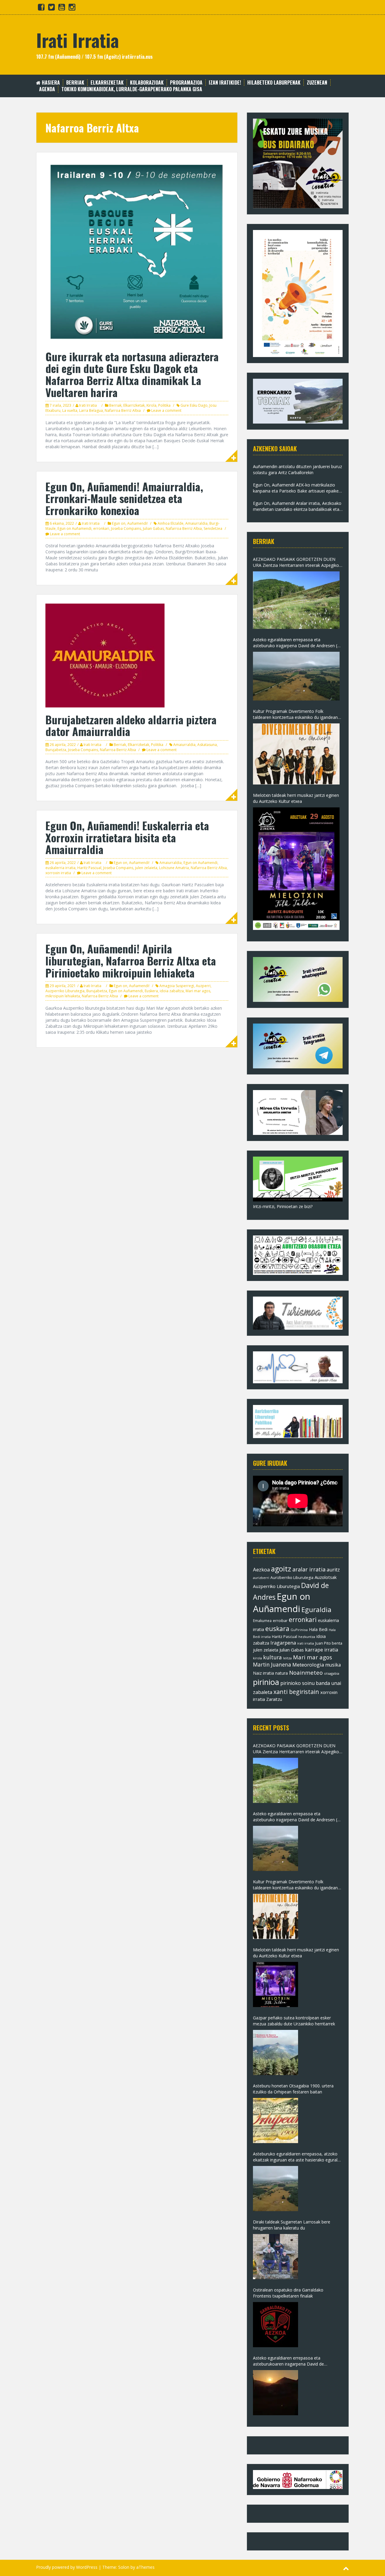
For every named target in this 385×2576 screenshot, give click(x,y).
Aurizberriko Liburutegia (292, 1578)
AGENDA (47, 89)
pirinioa (266, 1682)
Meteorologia (308, 1665)
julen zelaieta (146, 868)
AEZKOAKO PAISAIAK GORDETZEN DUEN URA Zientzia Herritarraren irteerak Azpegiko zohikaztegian (296, 562)
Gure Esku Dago (194, 405)
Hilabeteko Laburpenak (274, 83)
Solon (124, 2567)
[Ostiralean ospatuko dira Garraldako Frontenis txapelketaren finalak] (276, 2325)
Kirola (151, 405)
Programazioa (186, 83)
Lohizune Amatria (174, 868)
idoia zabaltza (172, 991)
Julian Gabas (153, 528)
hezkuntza (307, 1637)
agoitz (281, 1569)
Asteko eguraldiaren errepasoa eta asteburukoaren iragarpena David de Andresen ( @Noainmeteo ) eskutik (288, 2361)
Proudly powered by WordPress (67, 2567)
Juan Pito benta (329, 1643)
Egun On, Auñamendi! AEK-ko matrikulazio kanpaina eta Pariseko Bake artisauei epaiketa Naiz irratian (298, 488)
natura (282, 1673)
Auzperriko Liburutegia (65, 991)
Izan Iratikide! (225, 83)
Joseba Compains (126, 528)
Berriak (75, 83)
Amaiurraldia (196, 523)
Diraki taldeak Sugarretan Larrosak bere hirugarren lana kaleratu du (292, 2225)
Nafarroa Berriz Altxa (123, 410)
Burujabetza (56, 750)
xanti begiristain (296, 1692)
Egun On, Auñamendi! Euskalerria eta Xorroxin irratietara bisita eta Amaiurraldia (127, 837)
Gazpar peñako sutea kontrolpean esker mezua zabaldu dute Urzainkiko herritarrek (294, 2021)
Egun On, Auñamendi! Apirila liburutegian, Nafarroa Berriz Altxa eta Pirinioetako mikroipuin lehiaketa (131, 960)
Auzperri (203, 986)
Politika (164, 405)
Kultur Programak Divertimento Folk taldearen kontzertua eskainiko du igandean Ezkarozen (295, 714)
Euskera (151, 991)
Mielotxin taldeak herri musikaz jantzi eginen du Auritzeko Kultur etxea (296, 798)
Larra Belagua (91, 410)
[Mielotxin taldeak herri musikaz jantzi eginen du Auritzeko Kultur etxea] (296, 869)
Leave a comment (166, 410)
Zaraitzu (274, 1699)
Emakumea (262, 1620)
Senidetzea (213, 528)
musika (333, 1665)
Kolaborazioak (147, 83)
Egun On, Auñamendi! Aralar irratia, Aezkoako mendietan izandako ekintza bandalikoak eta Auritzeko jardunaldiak (297, 506)
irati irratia (306, 1643)
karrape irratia (322, 1650)
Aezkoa (261, 1569)
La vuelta (70, 410)
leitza (287, 1658)
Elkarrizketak (107, 83)
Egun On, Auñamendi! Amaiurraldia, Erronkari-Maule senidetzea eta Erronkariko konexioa (124, 498)
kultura (273, 1657)
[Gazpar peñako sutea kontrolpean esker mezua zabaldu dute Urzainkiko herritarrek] (276, 2052)
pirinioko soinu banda (305, 1683)
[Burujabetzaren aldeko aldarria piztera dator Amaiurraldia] (105, 655)
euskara (277, 1629)
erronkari (101, 528)
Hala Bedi (318, 1629)
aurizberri (261, 1578)
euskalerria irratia (60, 868)
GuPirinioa (299, 1630)
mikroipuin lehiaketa (63, 996)
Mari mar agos (198, 991)
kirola (257, 1658)
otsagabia (332, 1673)
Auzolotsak (326, 1577)
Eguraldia (316, 1610)
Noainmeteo (306, 1672)
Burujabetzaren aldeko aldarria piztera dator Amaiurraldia (131, 725)
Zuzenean (317, 83)
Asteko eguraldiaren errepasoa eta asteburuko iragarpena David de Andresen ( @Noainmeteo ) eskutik (295, 643)
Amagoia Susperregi (177, 986)
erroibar (280, 1620)
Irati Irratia (77, 40)
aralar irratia (309, 1569)
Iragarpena (283, 1643)
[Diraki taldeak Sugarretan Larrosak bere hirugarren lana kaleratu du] (276, 2257)
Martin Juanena (272, 1665)
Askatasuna (207, 745)
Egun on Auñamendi (74, 528)
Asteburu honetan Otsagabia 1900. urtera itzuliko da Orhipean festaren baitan (293, 2089)
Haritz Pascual (89, 868)
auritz (333, 1570)
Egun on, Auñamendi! (130, 523)
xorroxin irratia (58, 873)
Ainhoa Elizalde (171, 523)
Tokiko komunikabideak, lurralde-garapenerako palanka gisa (132, 89)
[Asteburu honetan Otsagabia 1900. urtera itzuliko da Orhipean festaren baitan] (276, 2121)
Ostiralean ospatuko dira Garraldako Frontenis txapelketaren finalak (288, 2293)
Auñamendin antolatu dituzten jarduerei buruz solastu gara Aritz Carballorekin (297, 469)
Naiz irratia (263, 1673)
